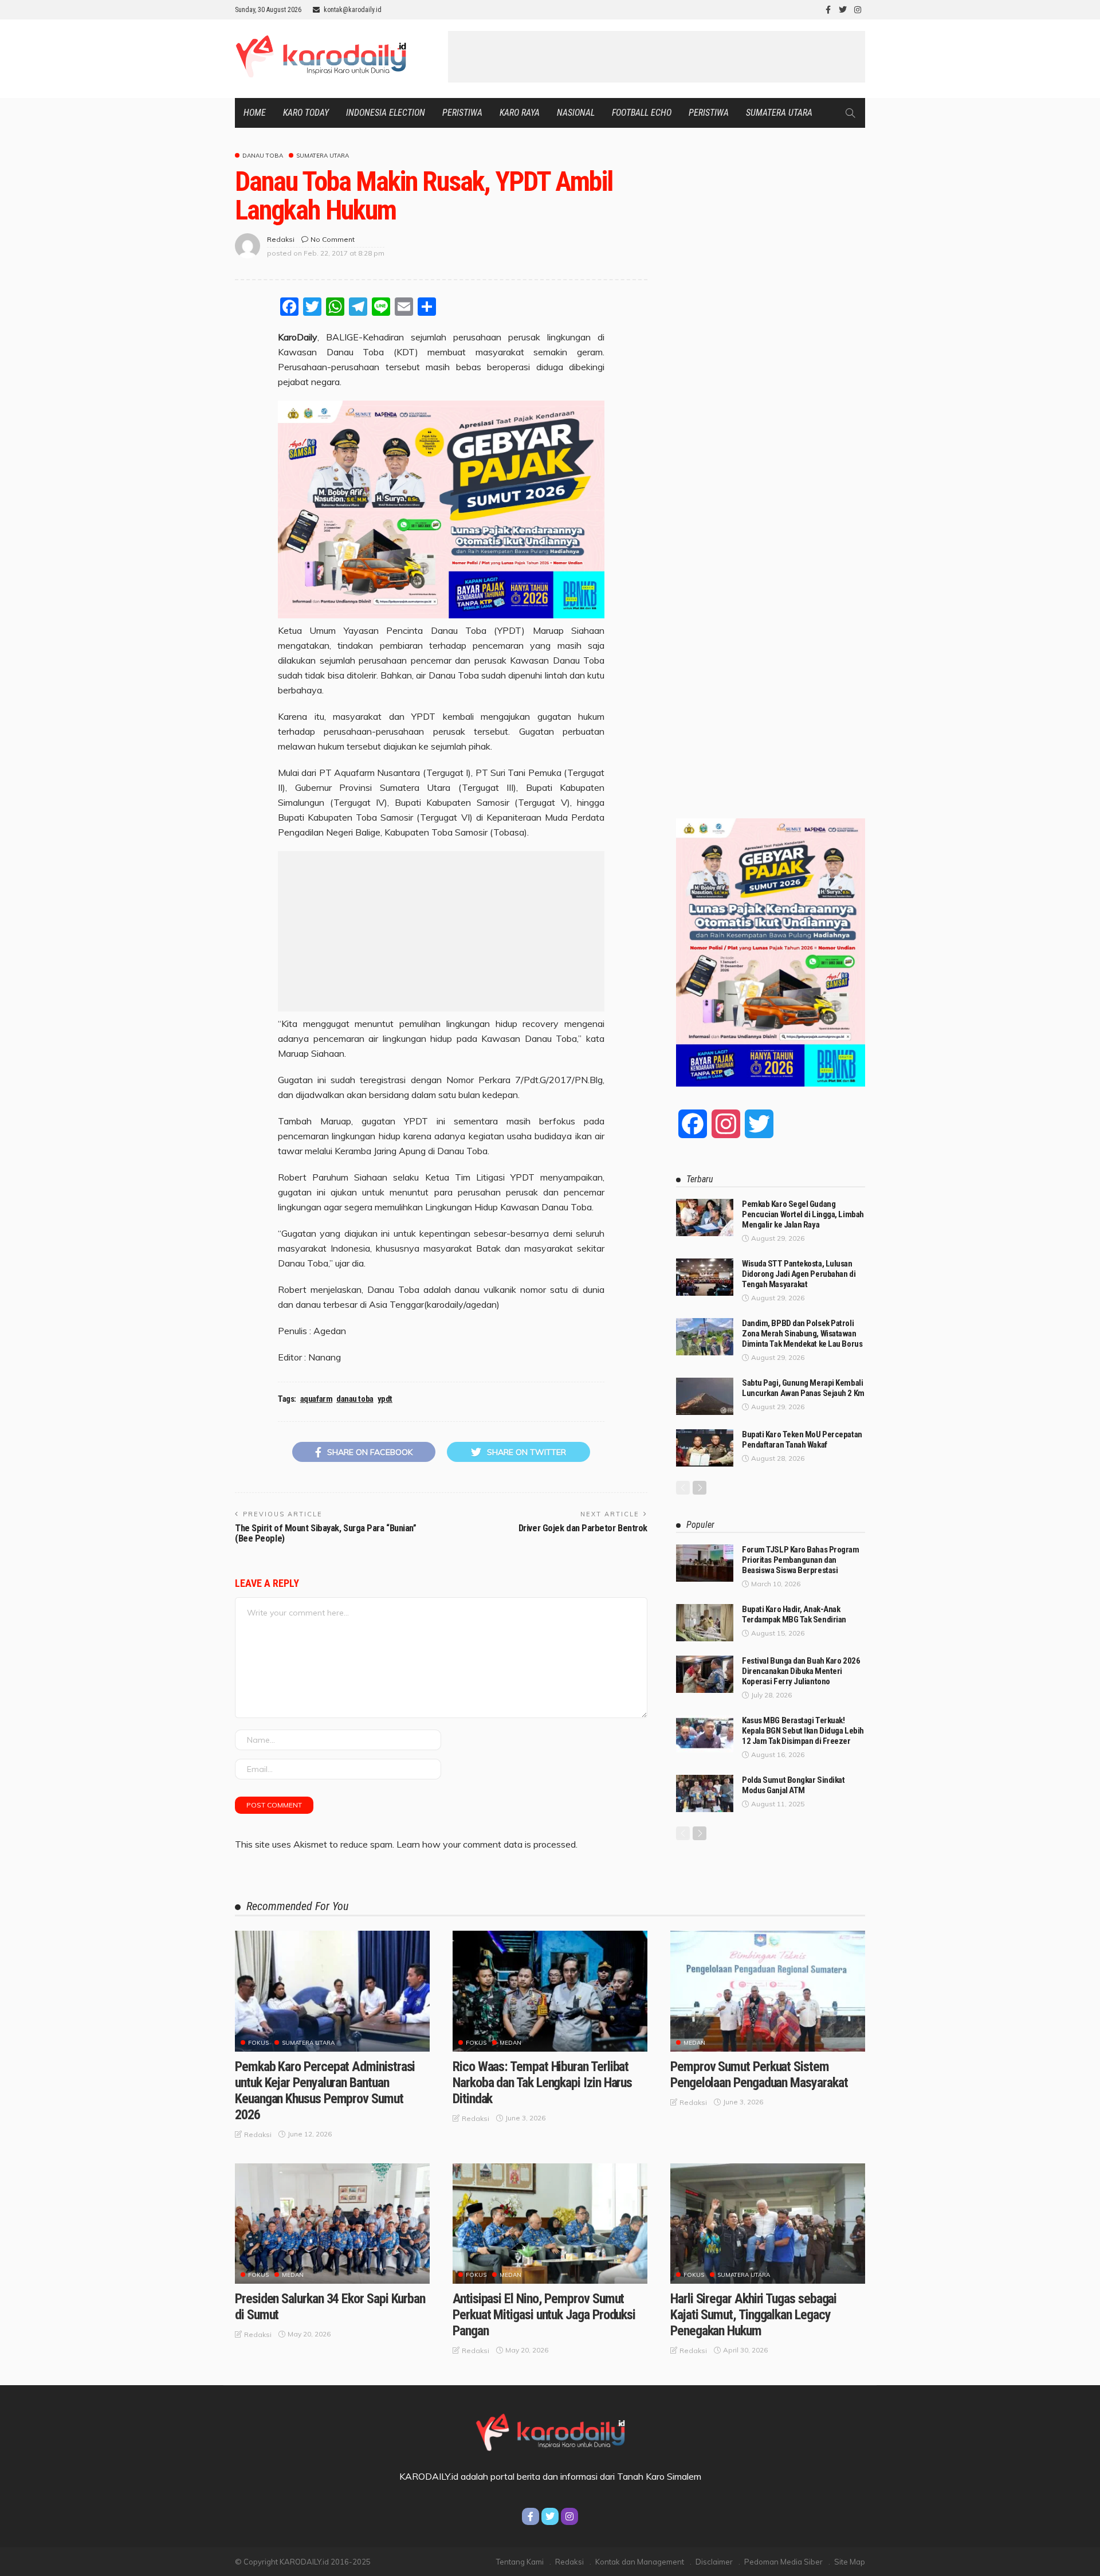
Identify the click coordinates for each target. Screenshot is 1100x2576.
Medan (510, 2043)
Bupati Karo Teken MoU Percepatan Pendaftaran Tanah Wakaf (802, 1440)
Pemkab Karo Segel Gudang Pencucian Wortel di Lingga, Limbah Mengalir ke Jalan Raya (803, 1214)
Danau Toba (263, 156)
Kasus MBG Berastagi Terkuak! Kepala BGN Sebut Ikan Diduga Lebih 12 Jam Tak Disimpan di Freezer (803, 1731)
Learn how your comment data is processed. (487, 1844)
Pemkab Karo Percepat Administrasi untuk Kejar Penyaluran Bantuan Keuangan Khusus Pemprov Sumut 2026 (325, 2091)
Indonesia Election (386, 113)
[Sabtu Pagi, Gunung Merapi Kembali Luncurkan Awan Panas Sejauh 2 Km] (705, 1396)
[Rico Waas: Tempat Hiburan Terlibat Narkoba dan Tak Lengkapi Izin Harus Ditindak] (550, 1991)
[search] (850, 113)
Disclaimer (714, 2562)
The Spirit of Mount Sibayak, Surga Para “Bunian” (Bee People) (325, 1533)
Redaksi (569, 2562)
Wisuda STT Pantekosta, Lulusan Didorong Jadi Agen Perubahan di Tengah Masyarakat (799, 1274)
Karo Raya (520, 113)
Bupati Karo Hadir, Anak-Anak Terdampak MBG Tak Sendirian (794, 1614)
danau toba (355, 1399)
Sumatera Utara (779, 113)
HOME (255, 113)
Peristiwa (462, 113)
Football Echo (642, 113)
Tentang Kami (520, 2562)
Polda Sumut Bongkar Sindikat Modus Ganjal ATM (793, 1785)
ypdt (385, 1399)
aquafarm (316, 1399)
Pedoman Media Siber (783, 2562)
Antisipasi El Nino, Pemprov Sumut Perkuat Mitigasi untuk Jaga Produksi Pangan (544, 2315)
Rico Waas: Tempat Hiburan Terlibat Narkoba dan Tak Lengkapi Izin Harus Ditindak (542, 2083)
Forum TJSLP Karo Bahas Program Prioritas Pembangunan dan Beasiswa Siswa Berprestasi (801, 1560)
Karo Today (306, 113)
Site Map (850, 2562)
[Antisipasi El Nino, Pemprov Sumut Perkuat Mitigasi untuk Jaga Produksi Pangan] (550, 2224)
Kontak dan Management (640, 2562)
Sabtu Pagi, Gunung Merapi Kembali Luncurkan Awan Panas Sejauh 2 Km (803, 1388)
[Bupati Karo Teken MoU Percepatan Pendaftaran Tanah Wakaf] (705, 1448)
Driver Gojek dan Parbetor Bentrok (583, 1528)
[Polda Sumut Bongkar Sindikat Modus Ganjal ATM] (705, 1793)
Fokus (258, 2043)
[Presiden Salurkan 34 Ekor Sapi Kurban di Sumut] (332, 2224)
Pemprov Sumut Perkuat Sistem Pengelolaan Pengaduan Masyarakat (759, 2075)
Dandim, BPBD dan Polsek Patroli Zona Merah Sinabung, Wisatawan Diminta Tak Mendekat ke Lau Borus (802, 1334)
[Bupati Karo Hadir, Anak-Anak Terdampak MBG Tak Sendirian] (705, 1623)
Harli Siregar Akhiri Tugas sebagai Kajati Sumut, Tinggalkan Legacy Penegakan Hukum (753, 2315)
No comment (333, 239)
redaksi (281, 239)
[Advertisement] (657, 57)
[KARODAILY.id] (550, 2430)
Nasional (576, 113)
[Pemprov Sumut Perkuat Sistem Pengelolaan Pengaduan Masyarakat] (768, 1991)
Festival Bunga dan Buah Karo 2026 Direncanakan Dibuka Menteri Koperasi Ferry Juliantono (801, 1671)
